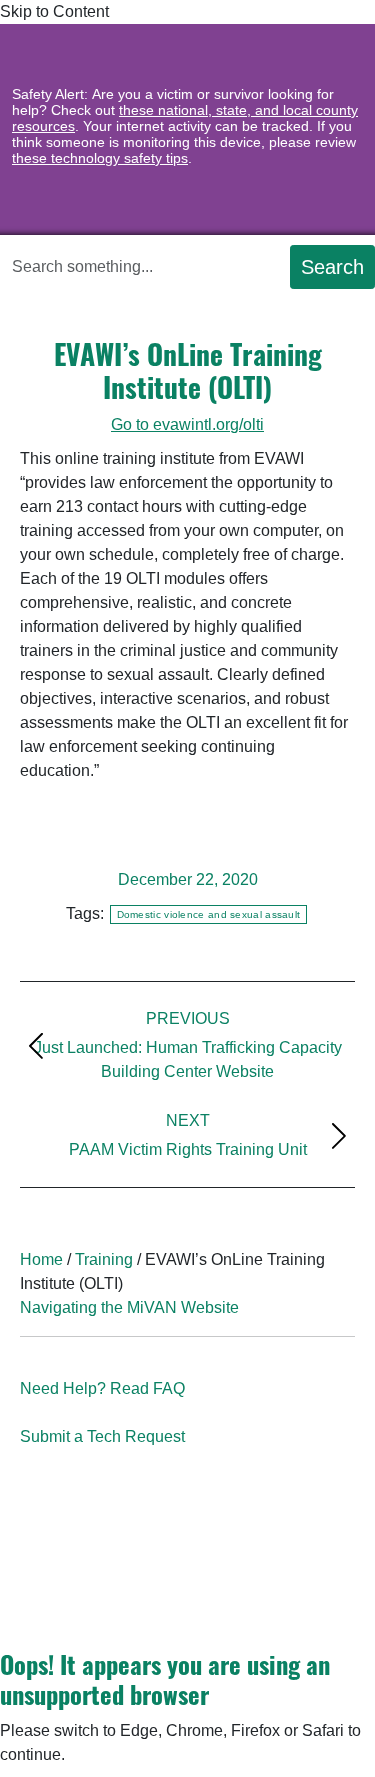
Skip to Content (56, 11)
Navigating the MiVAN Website (129, 1307)
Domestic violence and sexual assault (209, 914)
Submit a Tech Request (102, 1436)
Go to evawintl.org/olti (187, 424)
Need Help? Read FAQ (102, 1388)
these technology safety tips (100, 158)
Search (332, 267)
